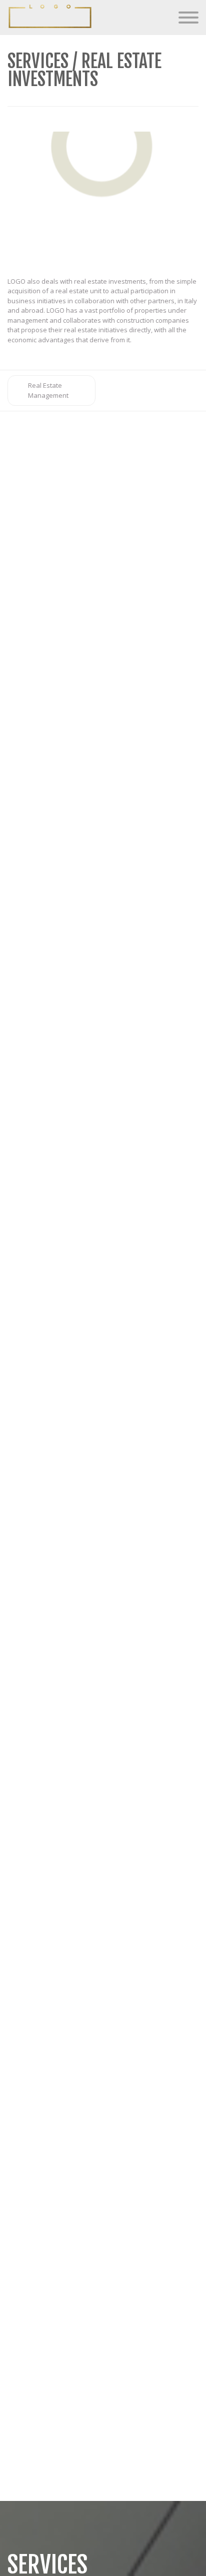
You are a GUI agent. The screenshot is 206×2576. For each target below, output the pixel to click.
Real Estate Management (48, 390)
